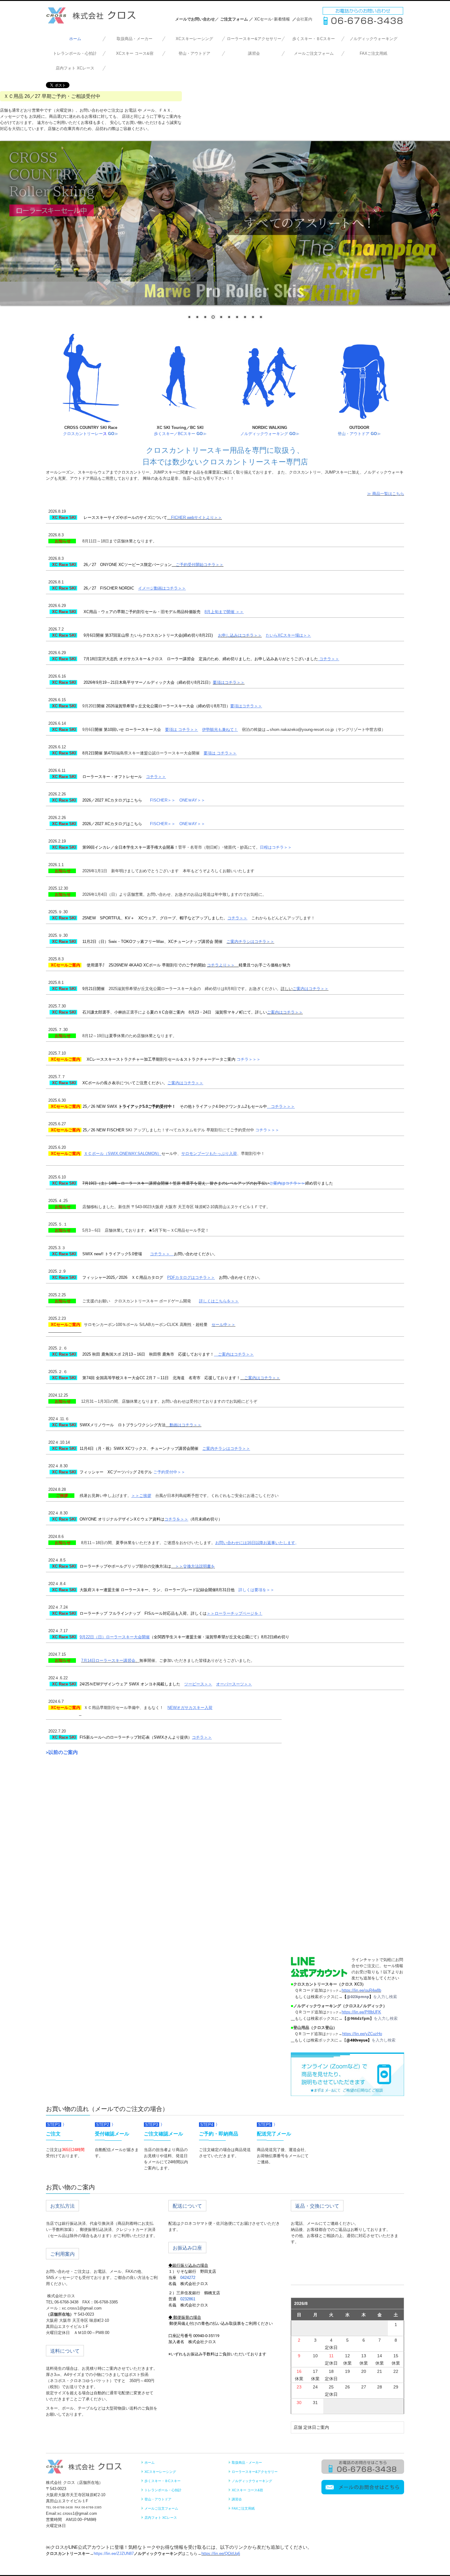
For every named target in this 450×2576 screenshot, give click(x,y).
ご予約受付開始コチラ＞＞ (200, 565)
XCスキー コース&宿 (135, 53)
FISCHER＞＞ (163, 800)
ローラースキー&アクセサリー (254, 39)
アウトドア (360, 434)
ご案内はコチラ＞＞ (311, 989)
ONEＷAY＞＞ (192, 800)
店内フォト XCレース (75, 68)
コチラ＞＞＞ (249, 1059)
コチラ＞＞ (237, 918)
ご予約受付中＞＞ (169, 1472)
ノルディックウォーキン (262, 434)
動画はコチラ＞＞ (186, 1425)
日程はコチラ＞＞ (276, 847)
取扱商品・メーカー (135, 39)
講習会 (254, 53)
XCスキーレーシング (194, 39)
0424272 (188, 2278)
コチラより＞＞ (221, 965)
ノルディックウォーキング (373, 39)
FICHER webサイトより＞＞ (197, 517)
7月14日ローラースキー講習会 (108, 1660)
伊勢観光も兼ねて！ (220, 730)
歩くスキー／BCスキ (180, 434)
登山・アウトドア (194, 53)
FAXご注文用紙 (373, 53)
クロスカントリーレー (83, 434)
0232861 (188, 2299)
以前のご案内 (63, 1752)
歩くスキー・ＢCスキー (314, 39)
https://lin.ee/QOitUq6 (221, 2554)
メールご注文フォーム (314, 53)
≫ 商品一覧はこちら (386, 494)
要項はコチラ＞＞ (229, 682)
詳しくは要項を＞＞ (256, 1590)
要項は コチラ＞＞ (182, 730)
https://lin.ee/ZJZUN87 (114, 2554)
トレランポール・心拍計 (75, 53)
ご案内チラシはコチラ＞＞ (250, 942)
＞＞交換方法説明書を (195, 1566)
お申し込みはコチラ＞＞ (240, 635)
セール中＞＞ (223, 1325)
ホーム (75, 39)
